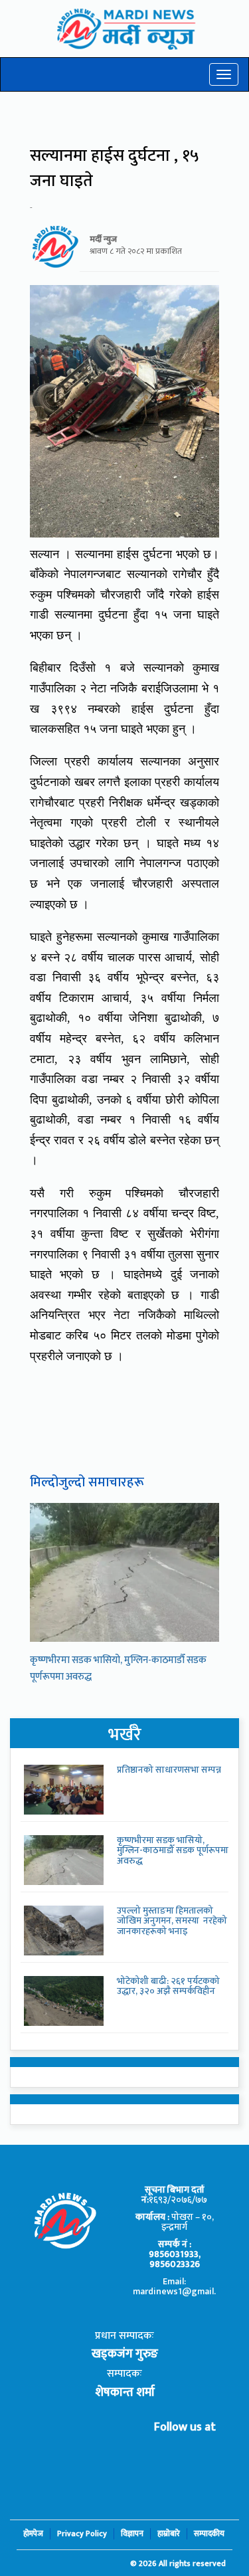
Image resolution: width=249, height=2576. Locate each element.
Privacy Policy (82, 2534)
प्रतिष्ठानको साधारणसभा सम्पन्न (169, 1770)
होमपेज (33, 2534)
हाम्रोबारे (169, 2534)
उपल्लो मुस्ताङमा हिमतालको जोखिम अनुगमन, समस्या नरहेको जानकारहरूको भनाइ (172, 1921)
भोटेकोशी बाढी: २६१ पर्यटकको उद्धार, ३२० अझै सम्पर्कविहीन (168, 1986)
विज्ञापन (132, 2534)
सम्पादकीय (209, 2534)
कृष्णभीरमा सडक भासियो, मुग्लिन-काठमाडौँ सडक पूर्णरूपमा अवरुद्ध (173, 1850)
